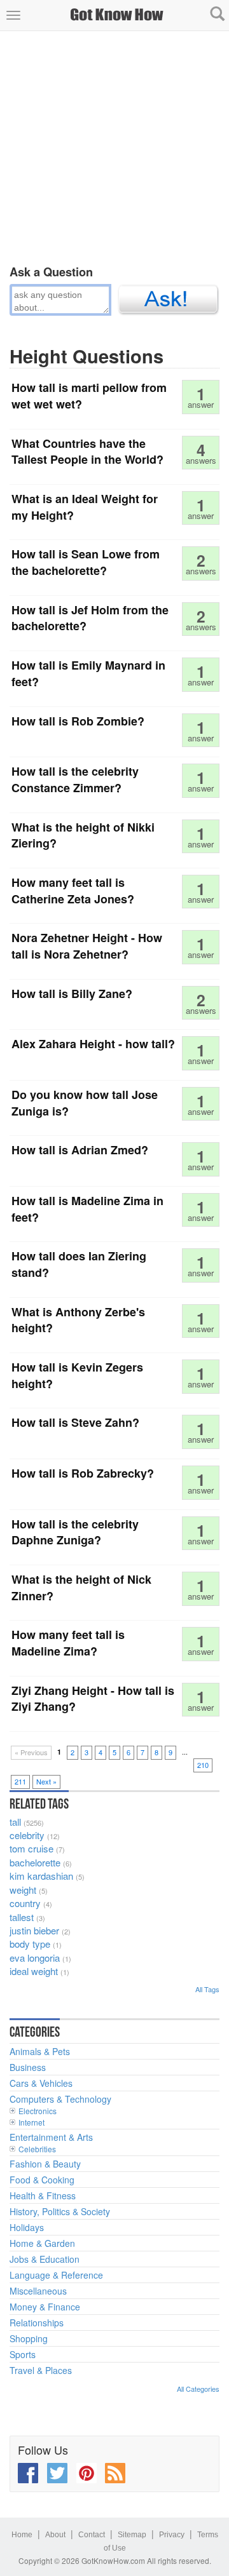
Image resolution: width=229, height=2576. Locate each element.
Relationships (37, 2323)
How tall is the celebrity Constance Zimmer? (75, 779)
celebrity (27, 1835)
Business (28, 2067)
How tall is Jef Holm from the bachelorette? (90, 618)
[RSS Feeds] (115, 2473)
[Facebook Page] (28, 2473)
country (25, 1903)
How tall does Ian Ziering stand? (79, 1264)
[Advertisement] (114, 145)
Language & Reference (56, 2275)
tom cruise (31, 1848)
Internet (31, 2122)
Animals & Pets (40, 2051)
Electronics (38, 2111)
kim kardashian (41, 1876)
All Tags (207, 1989)
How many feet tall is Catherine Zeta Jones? (73, 891)
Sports (23, 2354)
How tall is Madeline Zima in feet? (87, 1209)
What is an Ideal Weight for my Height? (85, 507)
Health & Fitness (43, 2195)
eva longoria (35, 1958)
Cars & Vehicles (41, 2083)
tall (15, 1822)
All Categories (198, 2389)
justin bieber (34, 1930)
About (55, 2535)
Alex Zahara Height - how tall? (93, 1044)
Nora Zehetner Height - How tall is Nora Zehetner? (87, 946)
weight (23, 1890)
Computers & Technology (60, 2099)
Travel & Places (41, 2370)
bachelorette (35, 1862)
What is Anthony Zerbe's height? (78, 1320)
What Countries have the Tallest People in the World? (87, 452)
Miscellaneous (38, 2291)
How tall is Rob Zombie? (78, 721)
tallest (22, 1917)
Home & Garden (42, 2243)
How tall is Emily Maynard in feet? (88, 673)
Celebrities (37, 2149)
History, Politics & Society (60, 2211)
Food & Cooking (42, 2180)
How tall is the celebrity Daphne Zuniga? (75, 1532)
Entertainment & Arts (51, 2137)
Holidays (27, 2227)
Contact (92, 2535)
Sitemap (132, 2535)
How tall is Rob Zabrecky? (83, 1473)
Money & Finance (45, 2307)
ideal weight (34, 1971)
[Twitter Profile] (57, 2473)
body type (30, 1944)
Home (22, 2535)
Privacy (172, 2535)
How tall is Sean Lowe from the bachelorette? (86, 562)
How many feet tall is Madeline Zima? (68, 1643)
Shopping (29, 2338)
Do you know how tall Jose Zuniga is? (85, 1103)
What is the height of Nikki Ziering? (83, 835)
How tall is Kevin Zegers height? (77, 1375)
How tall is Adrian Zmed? (80, 1150)
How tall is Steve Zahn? (75, 1422)
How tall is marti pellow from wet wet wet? (89, 396)
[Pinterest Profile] (87, 2473)
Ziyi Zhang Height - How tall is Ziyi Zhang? (93, 1699)
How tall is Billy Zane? (72, 994)
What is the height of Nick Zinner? (81, 1588)
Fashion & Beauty (45, 2164)
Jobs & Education (45, 2259)
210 (203, 1765)
